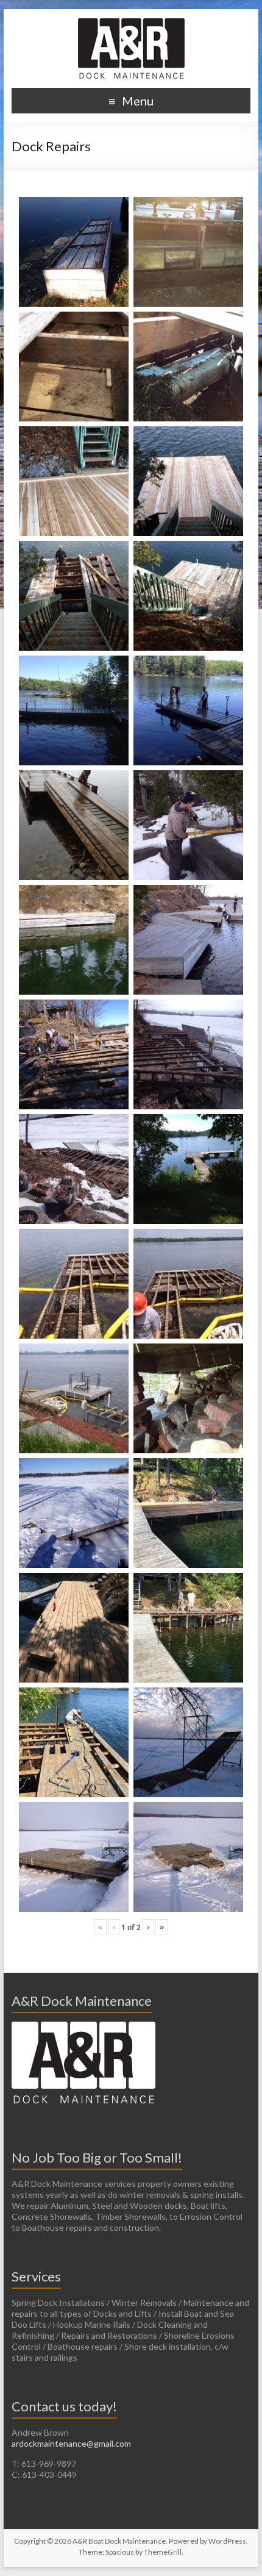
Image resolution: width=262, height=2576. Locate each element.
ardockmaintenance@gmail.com (71, 2443)
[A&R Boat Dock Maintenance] (131, 24)
